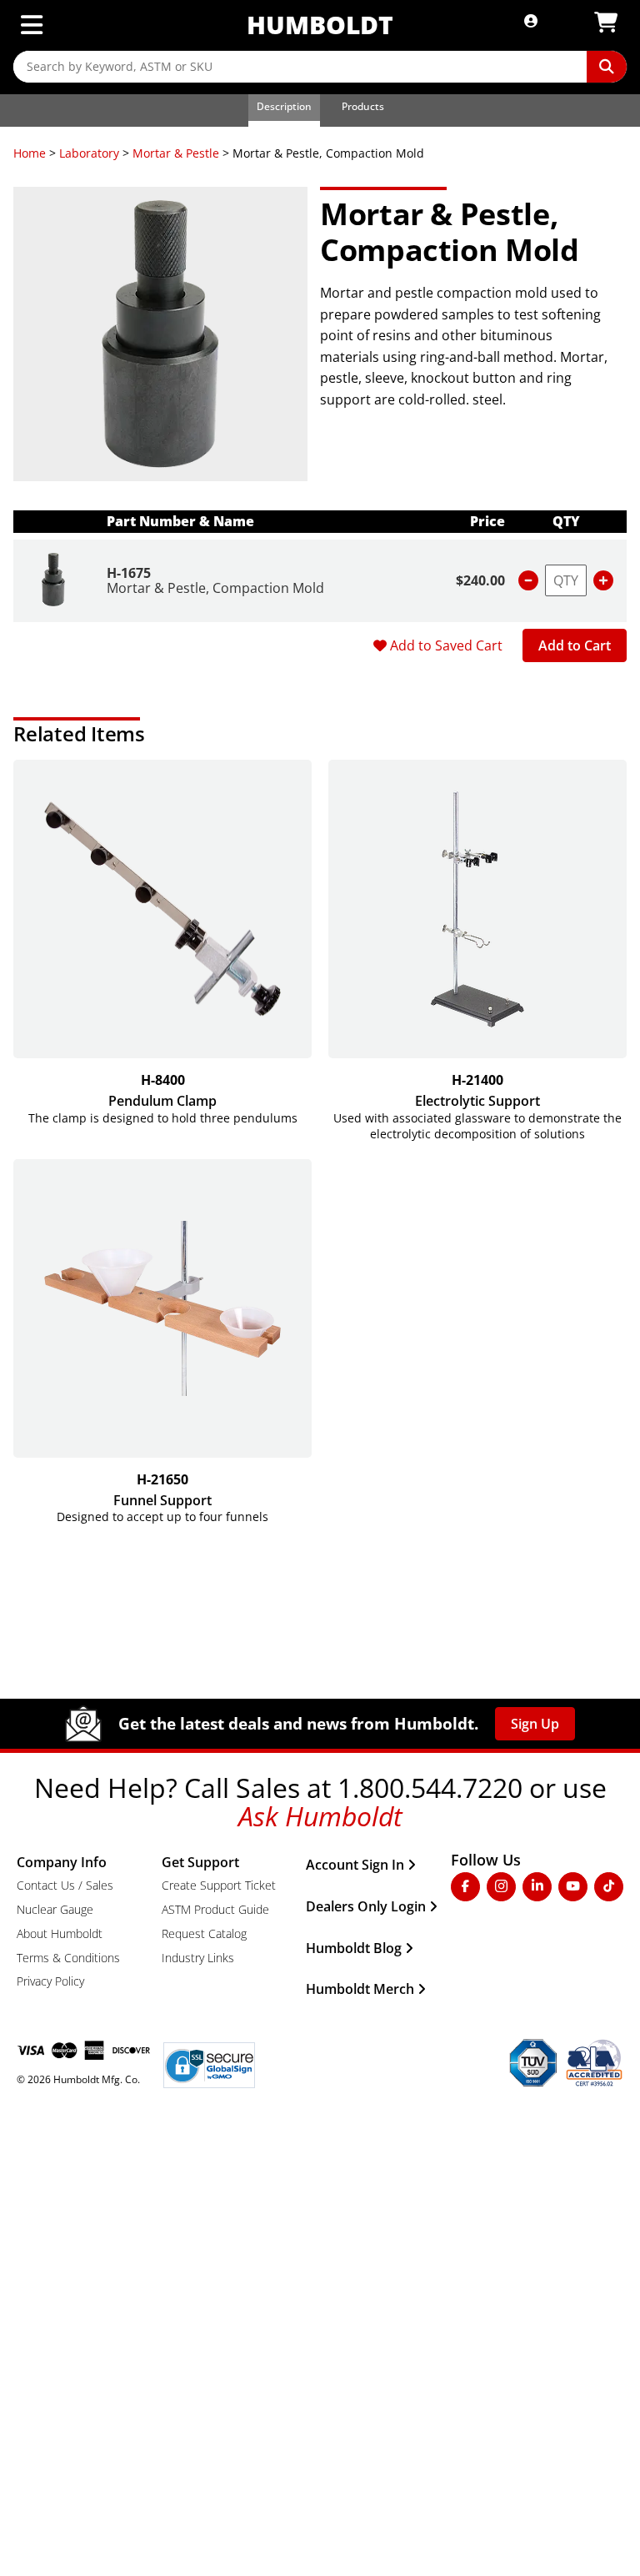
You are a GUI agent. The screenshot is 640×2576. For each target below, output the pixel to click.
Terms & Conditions (68, 1958)
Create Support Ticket (219, 1885)
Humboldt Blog (354, 1948)
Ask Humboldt (320, 1816)
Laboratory (89, 153)
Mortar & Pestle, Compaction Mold (215, 588)
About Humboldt (60, 1933)
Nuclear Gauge (55, 1909)
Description (284, 106)
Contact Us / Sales (65, 1885)
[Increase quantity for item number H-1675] (603, 580)
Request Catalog (204, 1933)
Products (363, 106)
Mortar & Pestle (176, 153)
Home (30, 153)
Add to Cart (575, 645)
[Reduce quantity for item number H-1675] (528, 580)
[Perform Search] (607, 67)
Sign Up (535, 1724)
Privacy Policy (50, 1981)
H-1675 (129, 573)
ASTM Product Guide (215, 1909)
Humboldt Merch (360, 1989)
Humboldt (320, 25)
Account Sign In (355, 1865)
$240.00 (480, 580)
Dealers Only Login (366, 1906)
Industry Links (198, 1958)
